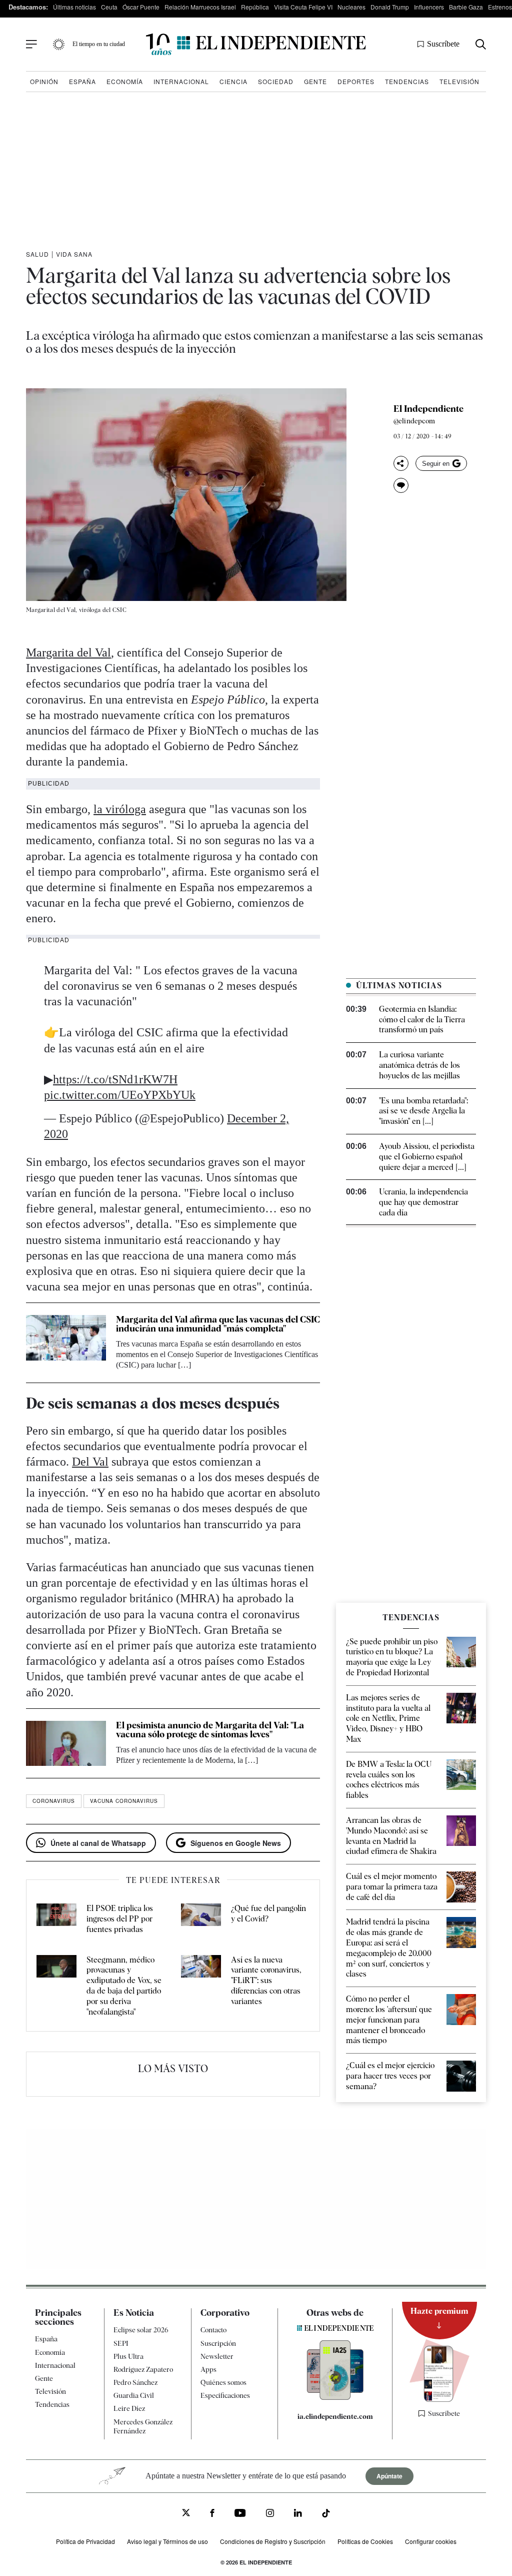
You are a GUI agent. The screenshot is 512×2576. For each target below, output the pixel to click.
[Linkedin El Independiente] (298, 2514)
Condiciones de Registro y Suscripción (273, 2541)
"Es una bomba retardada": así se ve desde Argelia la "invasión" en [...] (423, 1111)
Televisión (459, 81)
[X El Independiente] (186, 2514)
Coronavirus (54, 1801)
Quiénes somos (223, 2382)
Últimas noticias (74, 7)
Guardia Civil (134, 2395)
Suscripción (218, 2343)
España (82, 81)
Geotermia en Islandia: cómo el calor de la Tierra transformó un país (422, 1020)
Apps (208, 2369)
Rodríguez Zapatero (143, 2369)
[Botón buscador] (481, 44)
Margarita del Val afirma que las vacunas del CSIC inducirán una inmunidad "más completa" (218, 1324)
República (255, 7)
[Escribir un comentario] (401, 485)
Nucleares (351, 7)
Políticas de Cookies (365, 2541)
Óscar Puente (141, 7)
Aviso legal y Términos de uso (167, 2541)
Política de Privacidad (85, 2541)
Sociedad (276, 81)
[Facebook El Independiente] (212, 2514)
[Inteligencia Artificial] (335, 2397)
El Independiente (428, 409)
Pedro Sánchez (135, 2382)
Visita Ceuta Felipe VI (303, 7)
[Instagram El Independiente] (270, 2514)
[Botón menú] (31, 45)
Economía (125, 81)
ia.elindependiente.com (335, 2416)
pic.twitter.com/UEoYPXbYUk (120, 1095)
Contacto (213, 2330)
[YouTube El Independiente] (240, 2514)
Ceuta (109, 7)
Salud (37, 254)
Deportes (356, 81)
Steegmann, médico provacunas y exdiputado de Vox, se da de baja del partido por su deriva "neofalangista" (124, 1986)
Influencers (429, 7)
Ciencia (233, 81)
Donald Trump (390, 7)
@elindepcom (414, 421)
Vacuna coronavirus (124, 1801)
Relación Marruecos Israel (200, 7)
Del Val (90, 1462)
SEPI (121, 2343)
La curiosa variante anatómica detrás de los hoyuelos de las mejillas (419, 1065)
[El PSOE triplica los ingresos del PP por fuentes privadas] (56, 1919)
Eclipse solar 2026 (141, 2330)
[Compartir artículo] (401, 463)
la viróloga (120, 809)
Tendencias (407, 81)
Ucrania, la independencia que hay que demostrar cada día (423, 1202)
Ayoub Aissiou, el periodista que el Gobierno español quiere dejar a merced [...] (427, 1157)
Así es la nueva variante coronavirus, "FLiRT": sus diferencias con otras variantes (266, 1981)
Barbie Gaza (466, 7)
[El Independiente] (256, 44)
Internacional (181, 81)
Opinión (44, 81)
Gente (315, 81)
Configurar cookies (431, 2541)
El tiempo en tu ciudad (99, 44)
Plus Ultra (128, 2356)
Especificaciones (225, 2395)
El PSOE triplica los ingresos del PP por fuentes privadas (120, 1919)
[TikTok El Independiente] (326, 2515)
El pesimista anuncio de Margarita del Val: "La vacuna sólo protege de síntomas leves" (210, 1730)
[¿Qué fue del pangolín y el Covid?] (201, 1919)
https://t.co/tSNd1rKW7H (115, 1079)
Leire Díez (129, 2408)
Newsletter (217, 2356)
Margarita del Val (68, 653)
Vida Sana (74, 254)
